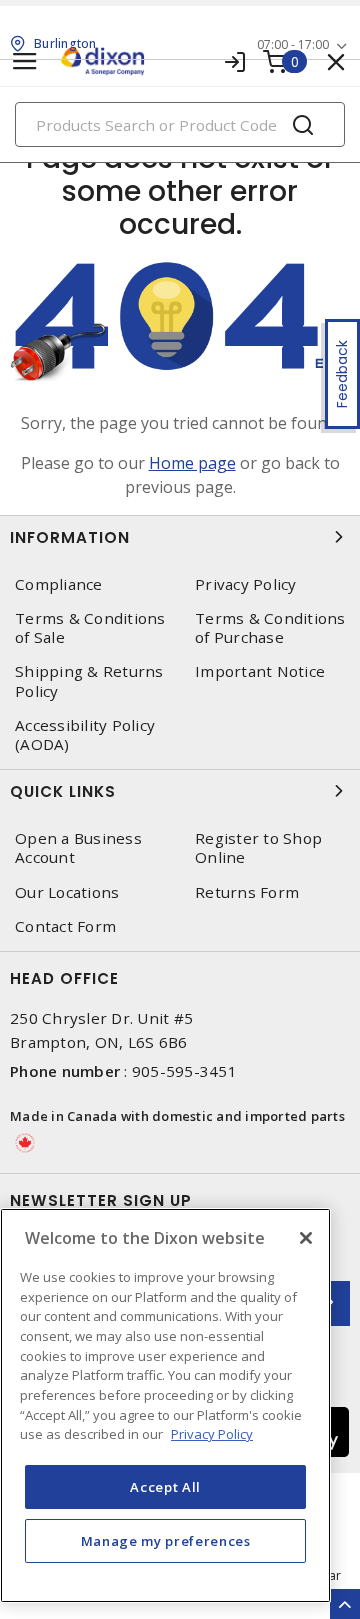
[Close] (306, 1238)
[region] (165, 1405)
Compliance (59, 584)
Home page (192, 463)
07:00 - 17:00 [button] (293, 44)
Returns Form (247, 892)
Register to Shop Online (258, 848)
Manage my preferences (166, 1541)
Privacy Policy (246, 584)
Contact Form (65, 926)
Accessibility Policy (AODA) (85, 735)
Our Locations (67, 892)
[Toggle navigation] (25, 61)
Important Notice (260, 671)
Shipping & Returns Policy (89, 681)
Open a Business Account (78, 848)
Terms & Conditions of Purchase (270, 628)
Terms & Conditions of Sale (90, 628)
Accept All (165, 1487)
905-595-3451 (184, 1071)
